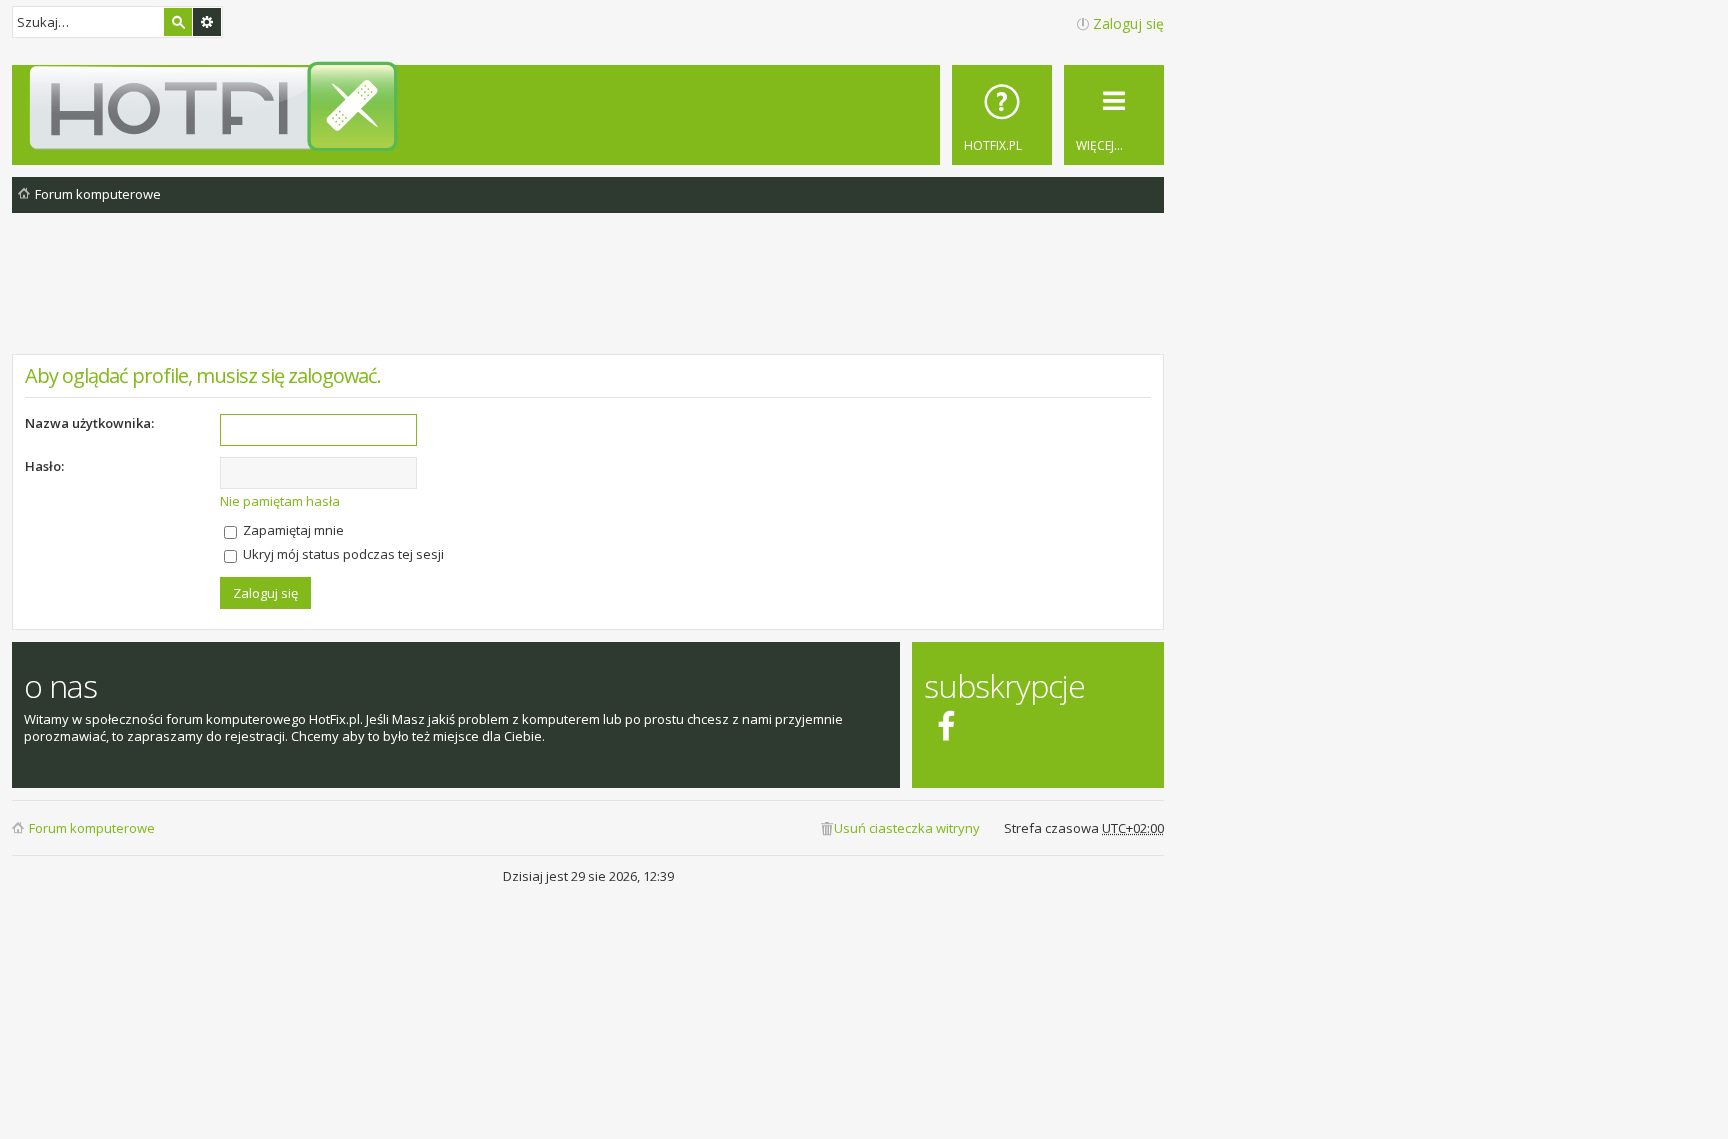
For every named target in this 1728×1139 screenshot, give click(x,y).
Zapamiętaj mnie (292, 530)
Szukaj (178, 22)
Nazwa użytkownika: (89, 423)
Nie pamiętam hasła (280, 501)
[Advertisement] (588, 299)
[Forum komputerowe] (591, 106)
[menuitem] (1002, 115)
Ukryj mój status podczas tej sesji (342, 554)
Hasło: (44, 466)
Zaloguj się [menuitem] (1128, 23)
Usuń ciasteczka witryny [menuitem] (907, 828)
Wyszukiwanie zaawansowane (207, 22)
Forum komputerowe (92, 828)
